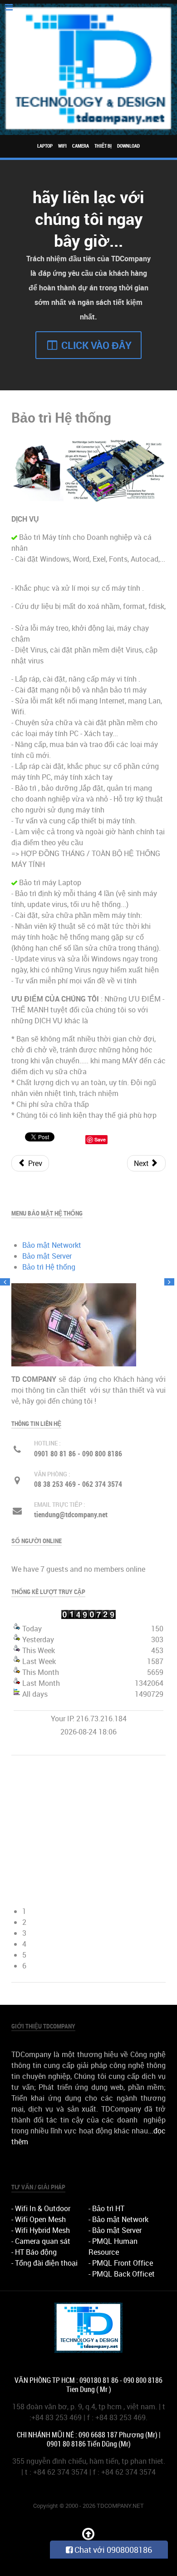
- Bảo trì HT (106, 2208)
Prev (34, 1163)
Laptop (45, 146)
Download (128, 146)
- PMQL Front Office (121, 2263)
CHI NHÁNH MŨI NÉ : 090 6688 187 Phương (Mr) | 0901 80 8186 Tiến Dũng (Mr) (88, 2439)
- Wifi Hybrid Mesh (41, 2230)
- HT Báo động (34, 2252)
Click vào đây (95, 345)
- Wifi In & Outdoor (41, 2208)
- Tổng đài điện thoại (44, 2263)
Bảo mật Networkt (52, 1245)
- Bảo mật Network (118, 2219)
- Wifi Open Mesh (39, 2219)
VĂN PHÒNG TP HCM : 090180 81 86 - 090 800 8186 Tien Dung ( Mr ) (88, 2385)
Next (142, 1163)
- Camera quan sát (41, 2241)
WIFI (62, 146)
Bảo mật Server (47, 1256)
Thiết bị (103, 146)
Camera (81, 146)
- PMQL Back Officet (122, 2274)
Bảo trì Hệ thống (49, 1267)
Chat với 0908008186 (112, 2550)
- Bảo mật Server (115, 2230)
